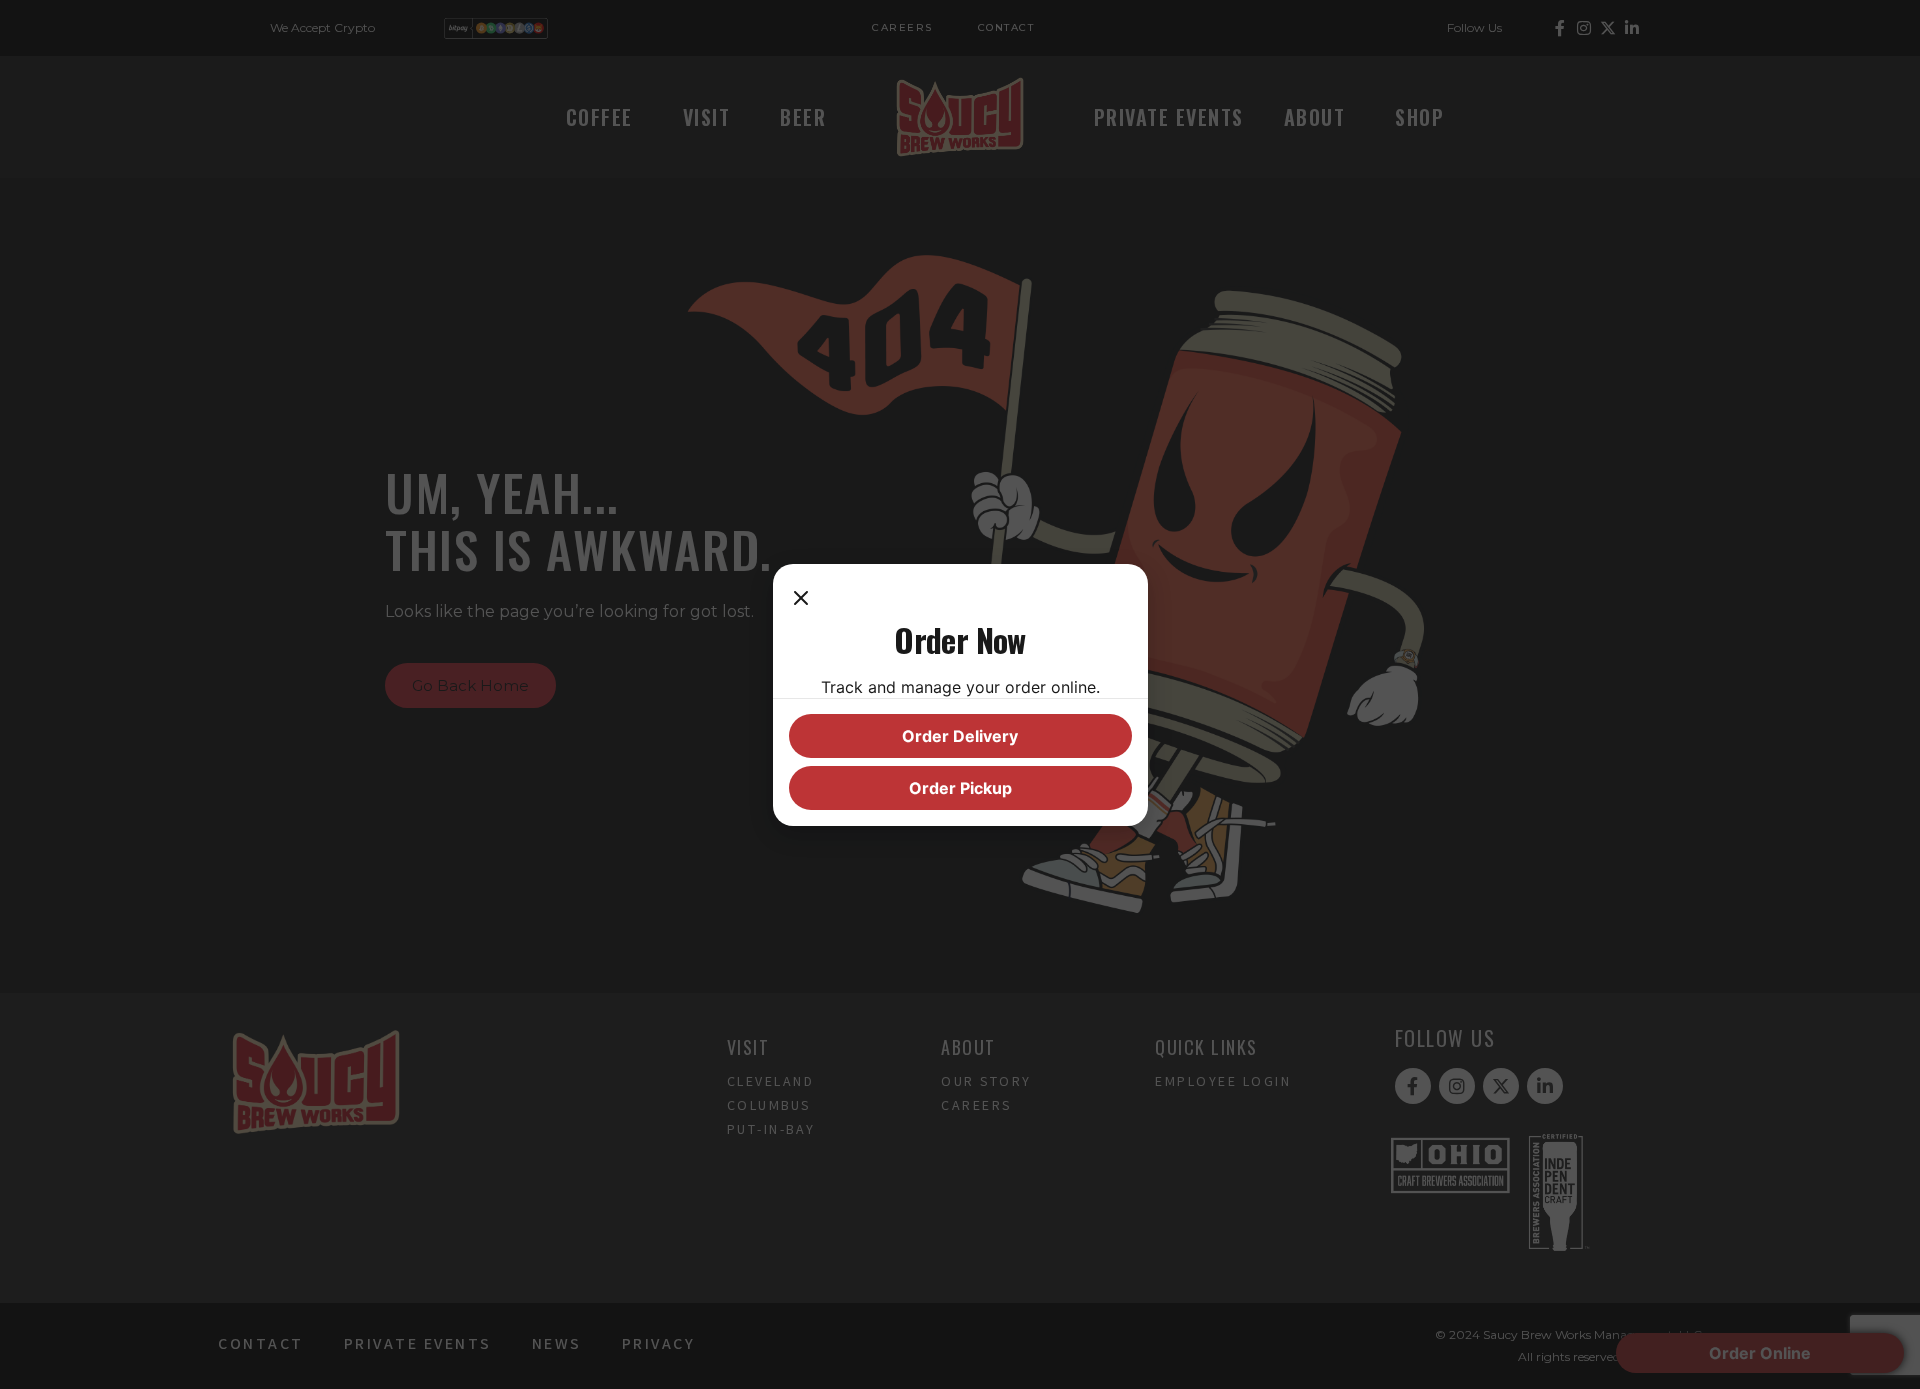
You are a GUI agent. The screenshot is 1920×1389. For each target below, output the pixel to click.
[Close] (801, 600)
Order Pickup (960, 788)
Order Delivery (960, 736)
